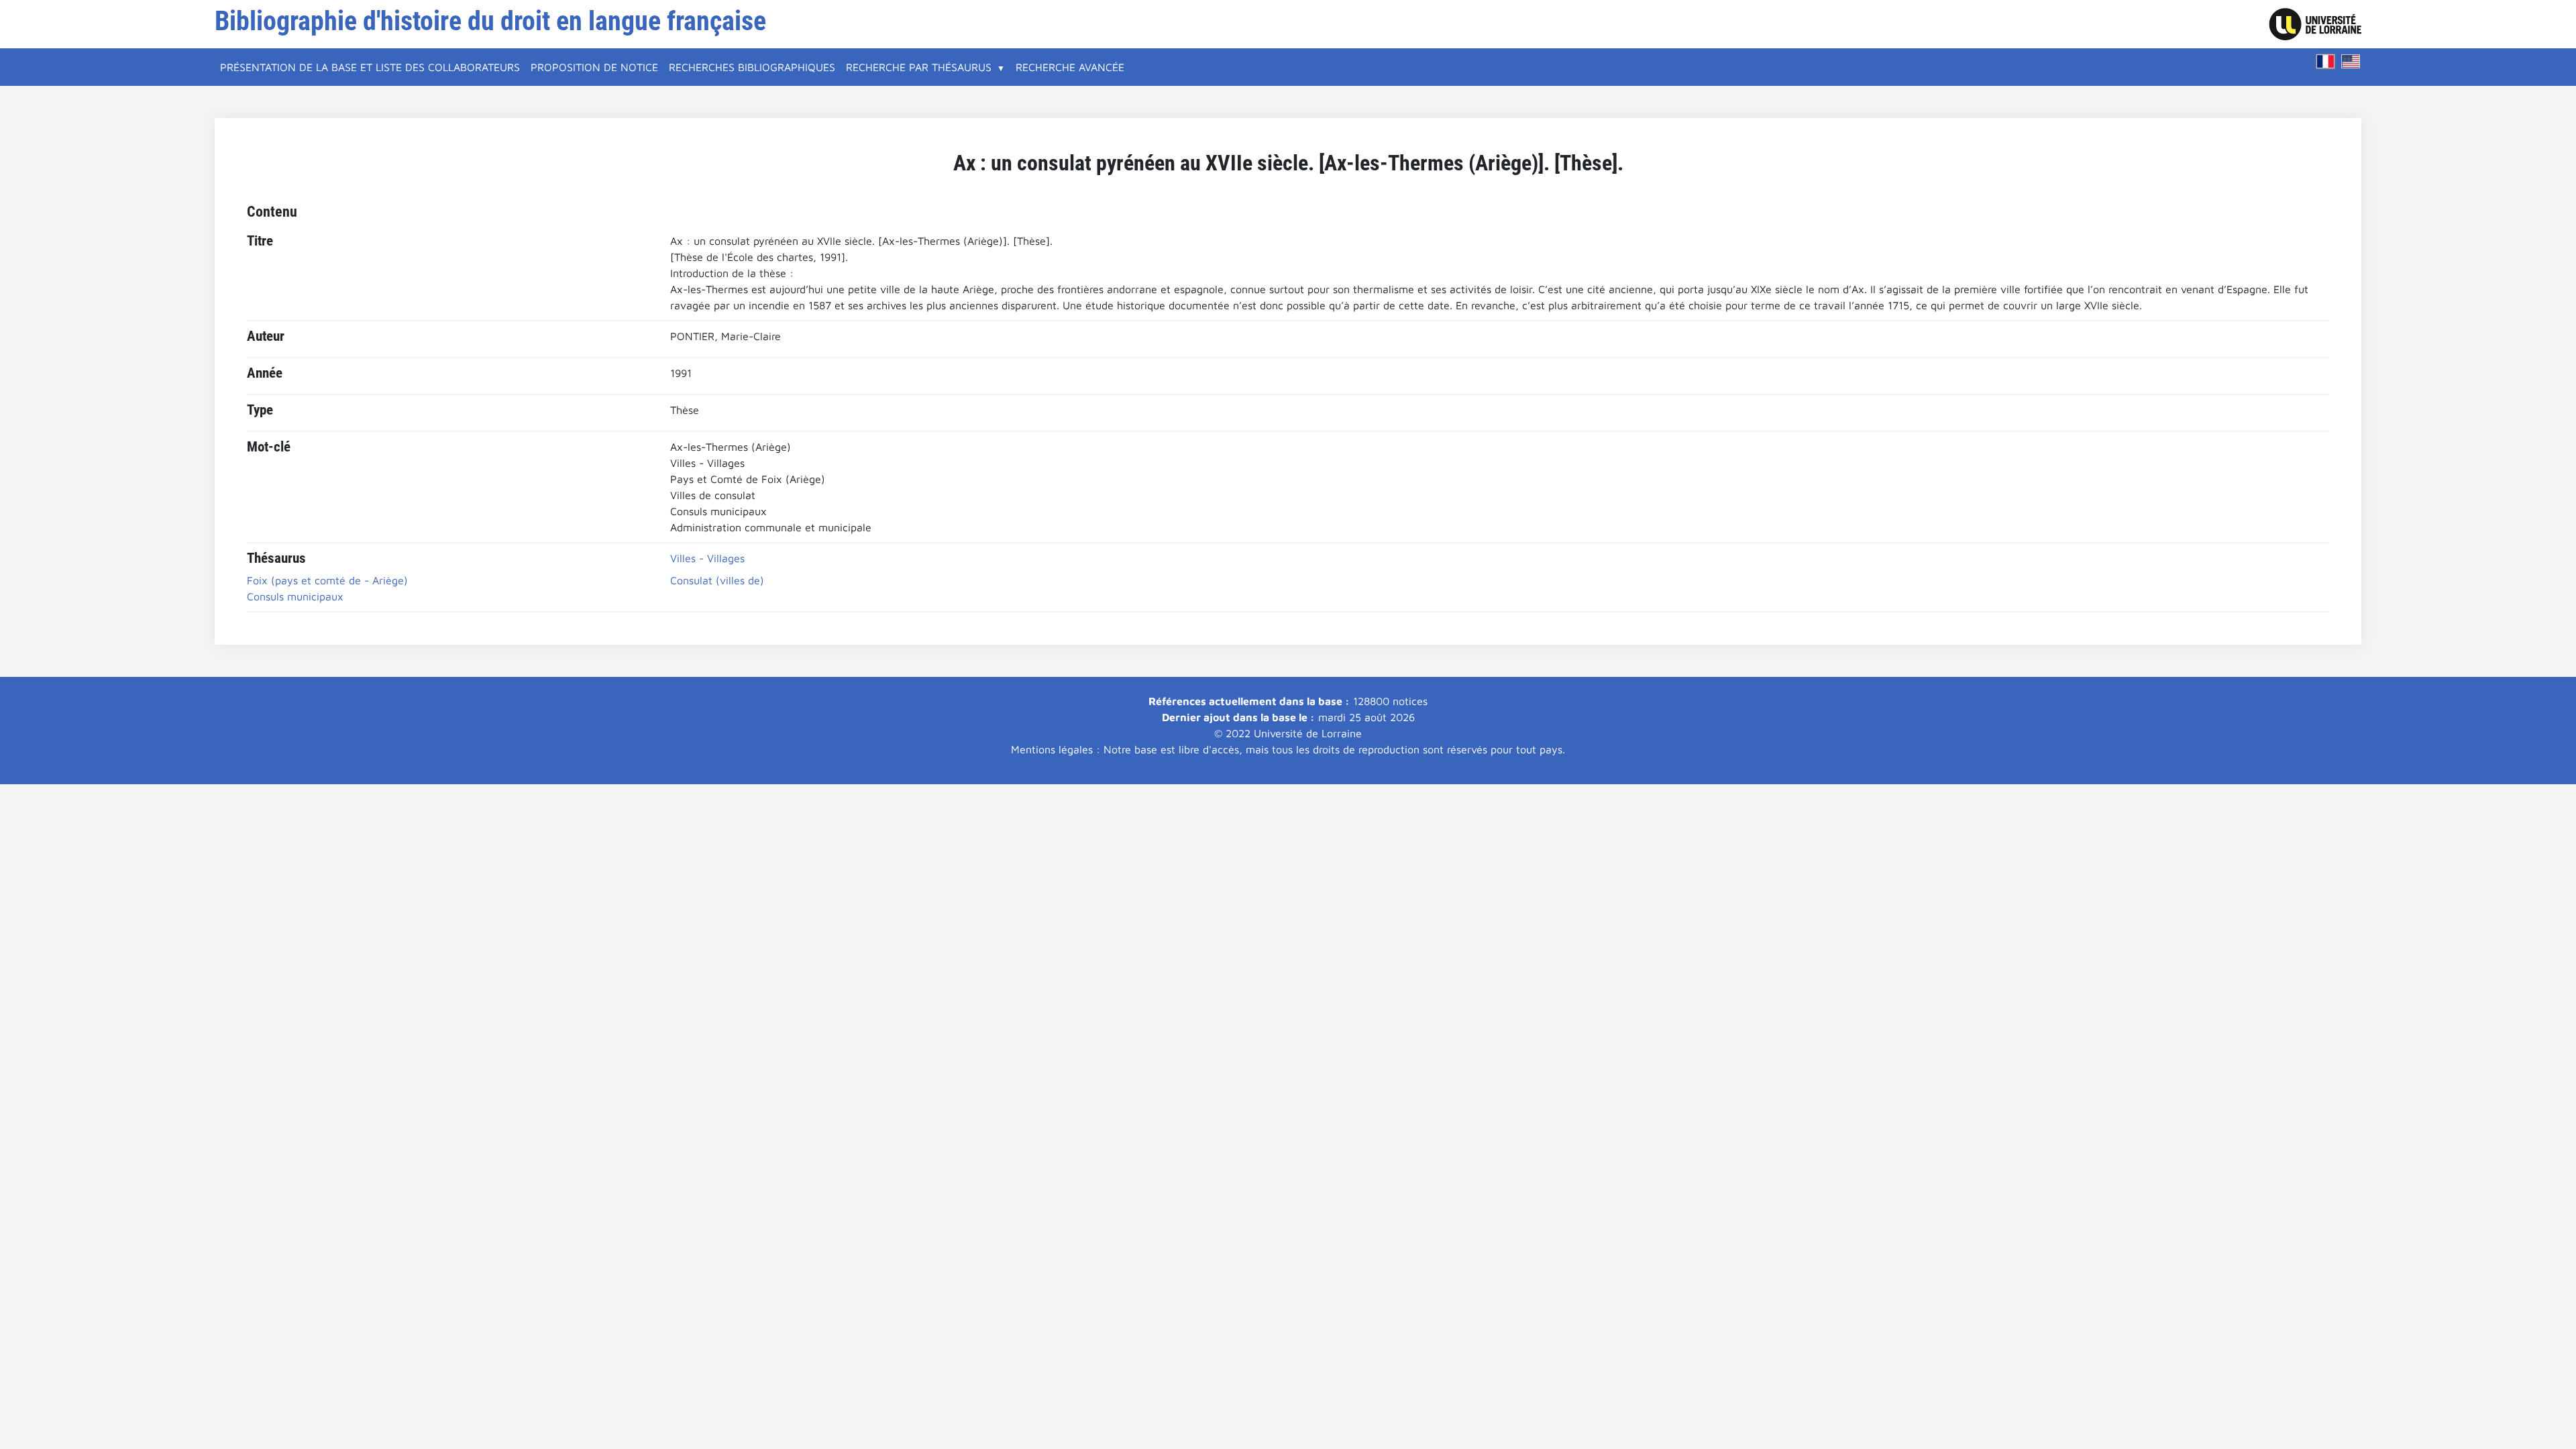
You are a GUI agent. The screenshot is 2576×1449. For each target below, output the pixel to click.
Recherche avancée (1070, 67)
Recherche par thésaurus (919, 67)
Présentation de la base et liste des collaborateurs (370, 67)
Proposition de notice (594, 67)
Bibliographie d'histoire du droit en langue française (490, 21)
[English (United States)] (2351, 61)
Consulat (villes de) (717, 580)
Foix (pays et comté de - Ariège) (327, 580)
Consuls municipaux (295, 596)
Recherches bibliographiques (752, 67)
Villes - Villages (707, 558)
